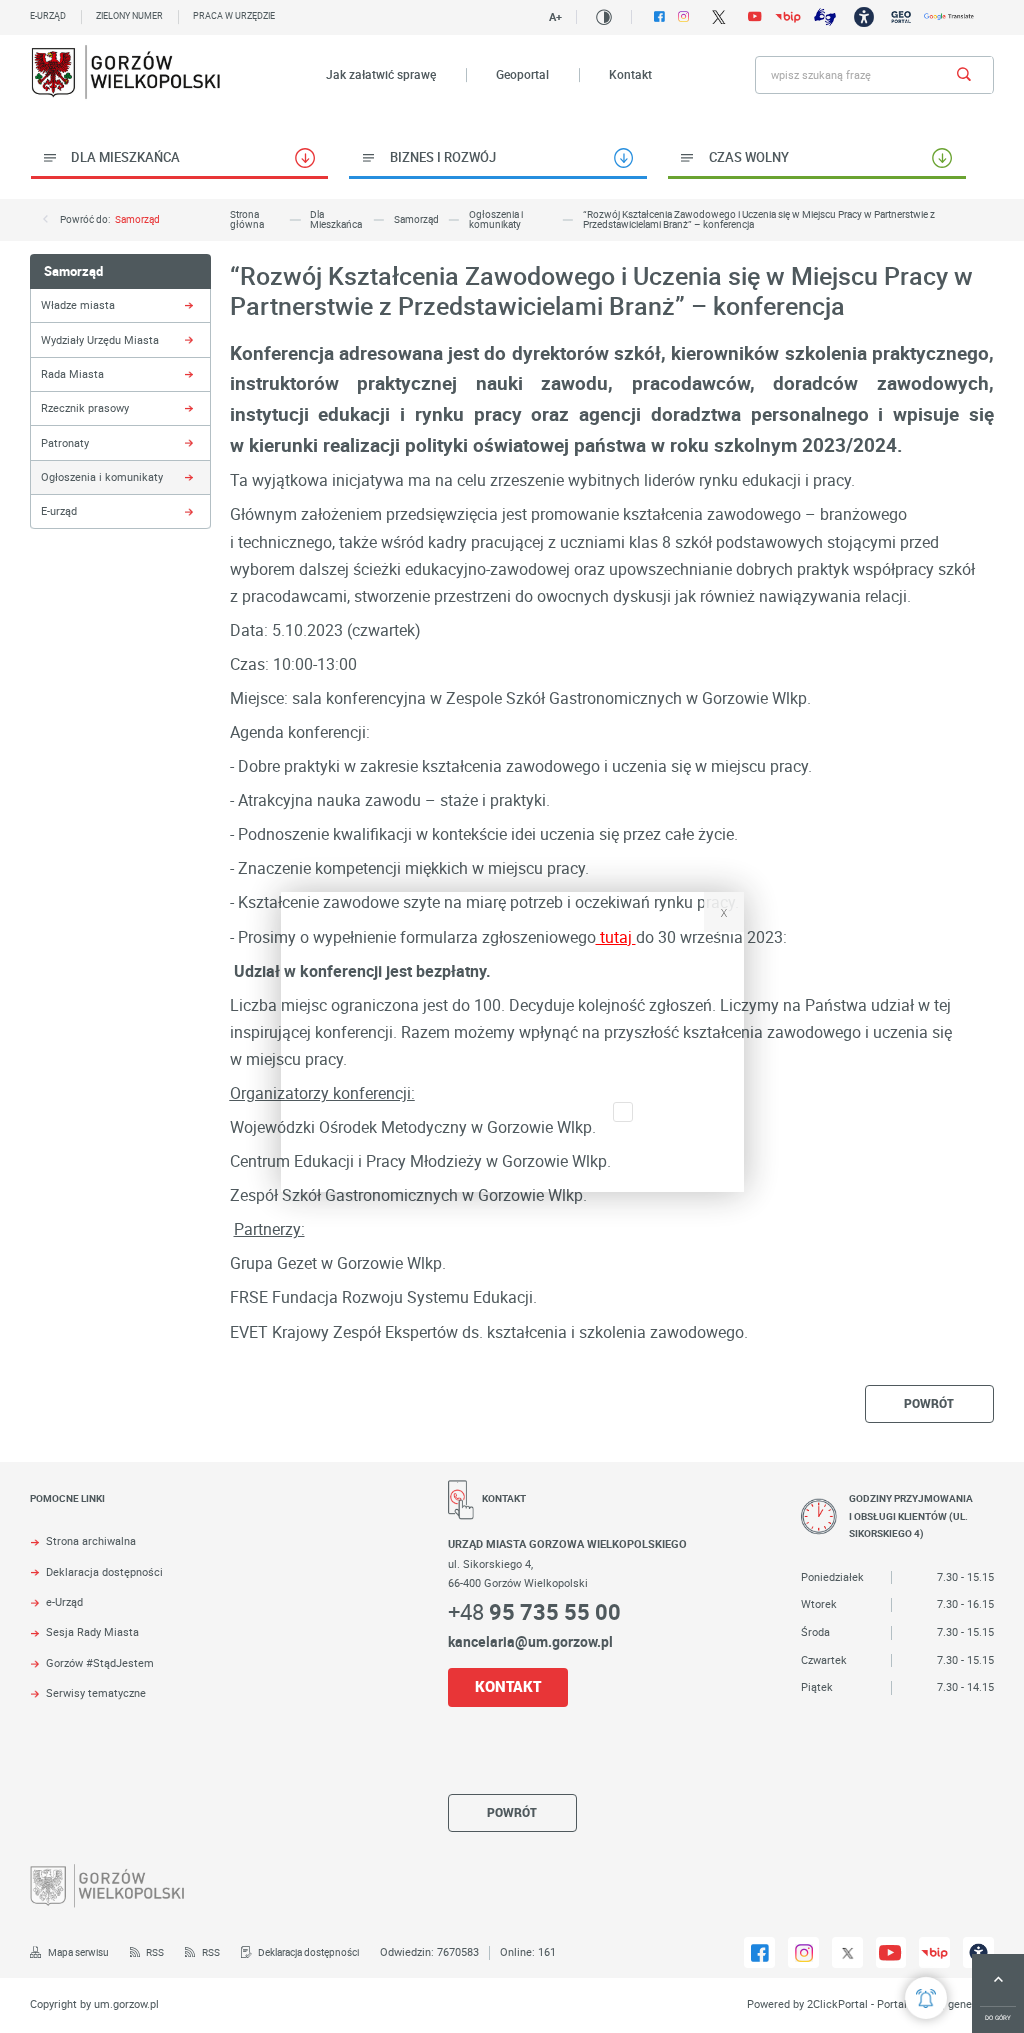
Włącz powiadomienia (512, 1160)
